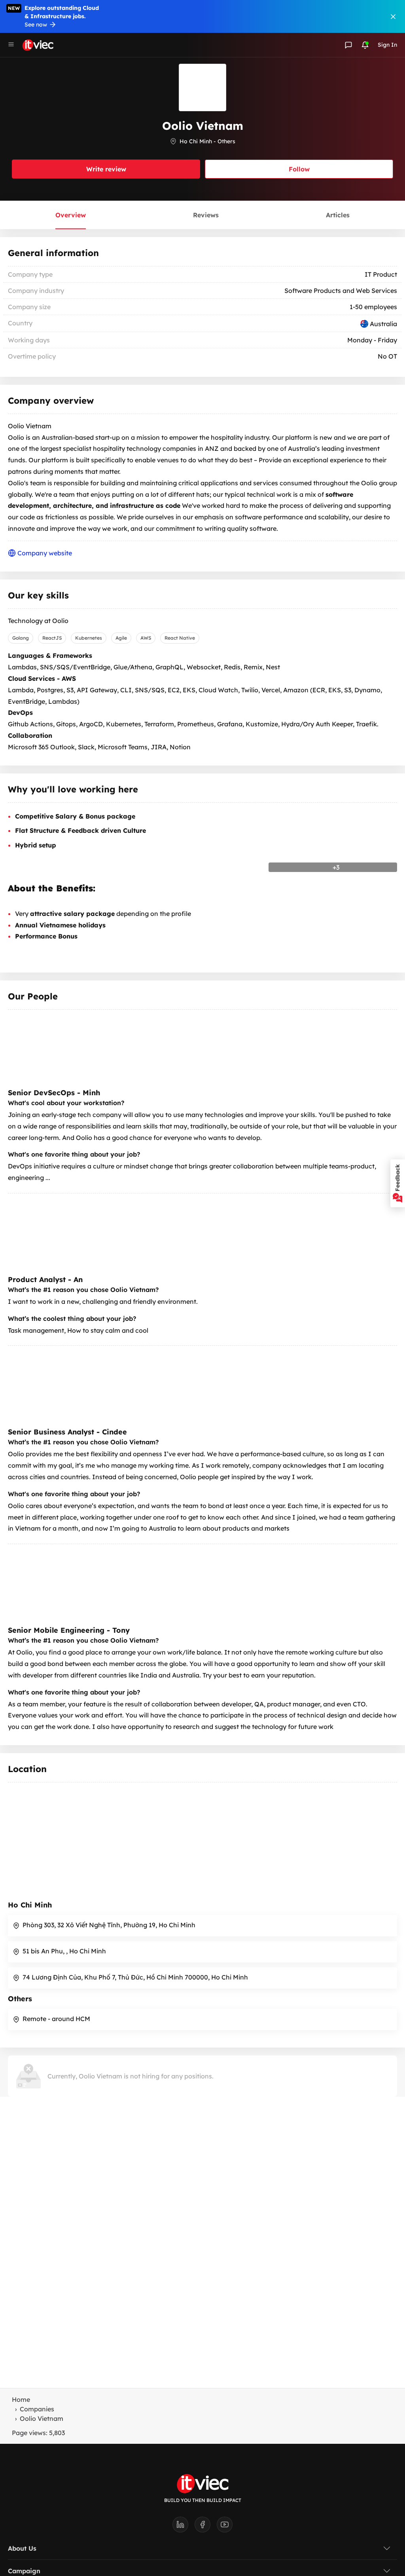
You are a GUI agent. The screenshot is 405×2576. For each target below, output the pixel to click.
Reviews (206, 215)
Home (21, 2399)
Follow (299, 169)
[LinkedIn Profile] (184, 2527)
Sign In (387, 45)
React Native (180, 638)
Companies (37, 2409)
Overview (71, 215)
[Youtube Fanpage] (225, 2527)
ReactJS (52, 638)
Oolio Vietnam (42, 2418)
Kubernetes (89, 638)
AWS (146, 638)
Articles (338, 215)
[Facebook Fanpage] (206, 2527)
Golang (21, 638)
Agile (121, 638)
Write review (106, 169)
